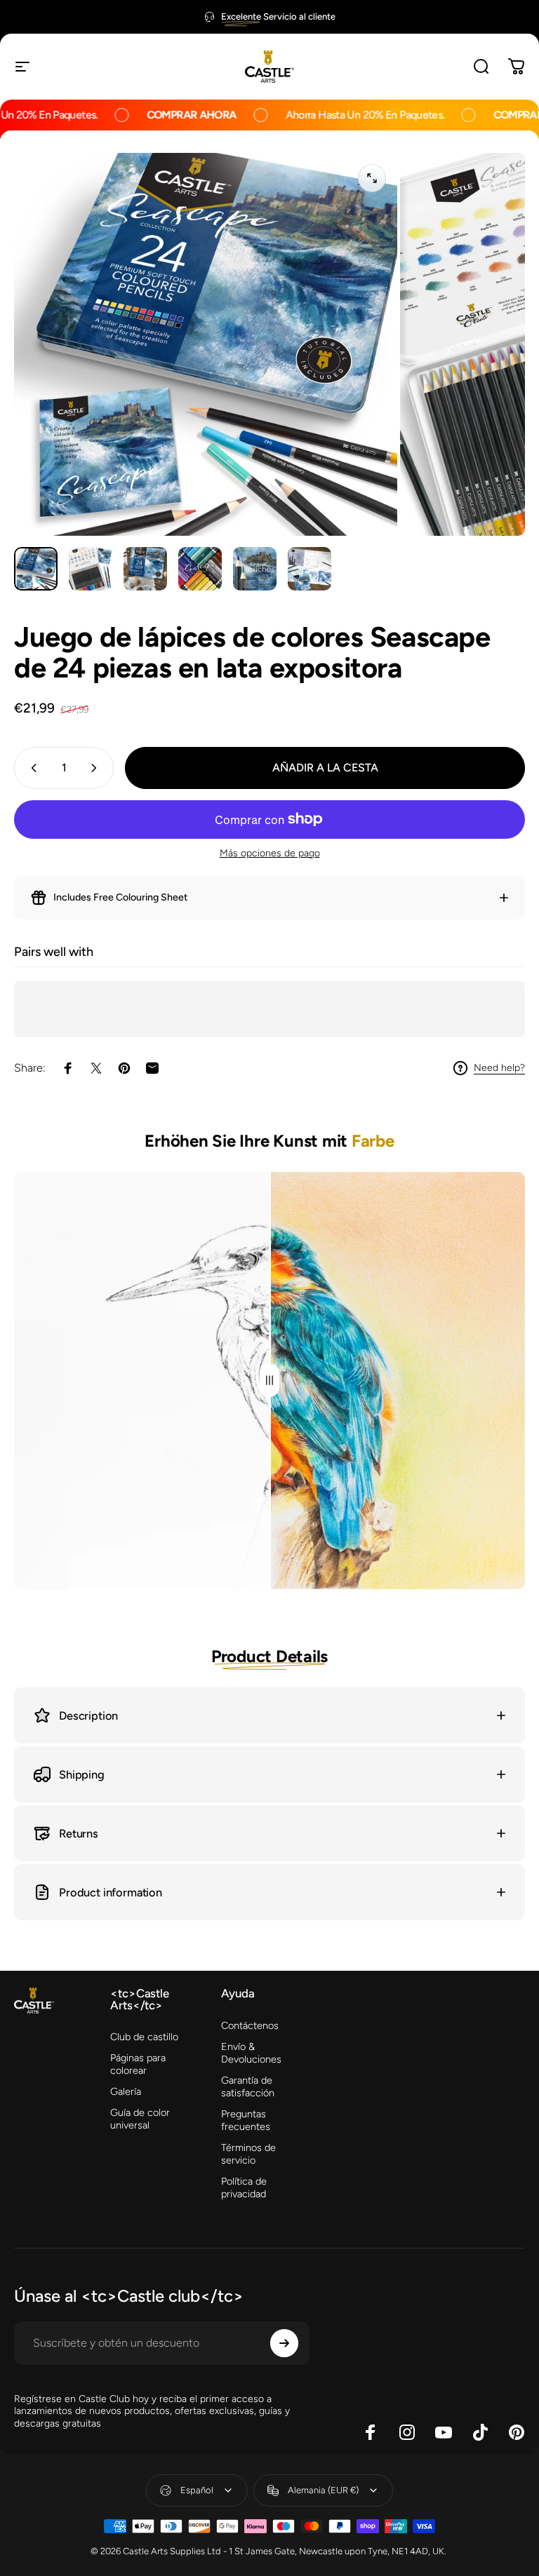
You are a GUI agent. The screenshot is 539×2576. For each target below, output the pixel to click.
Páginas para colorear (138, 2064)
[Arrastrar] (269, 1381)
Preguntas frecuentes (246, 2120)
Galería (126, 2091)
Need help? (499, 1068)
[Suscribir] (284, 2343)
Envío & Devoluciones (251, 2053)
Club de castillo (144, 2037)
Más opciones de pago (270, 853)
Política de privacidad (244, 2187)
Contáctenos (250, 2025)
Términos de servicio (248, 2154)
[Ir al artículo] (36, 569)
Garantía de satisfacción (248, 2086)
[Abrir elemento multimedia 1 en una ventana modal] (372, 178)
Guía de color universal (140, 2119)
